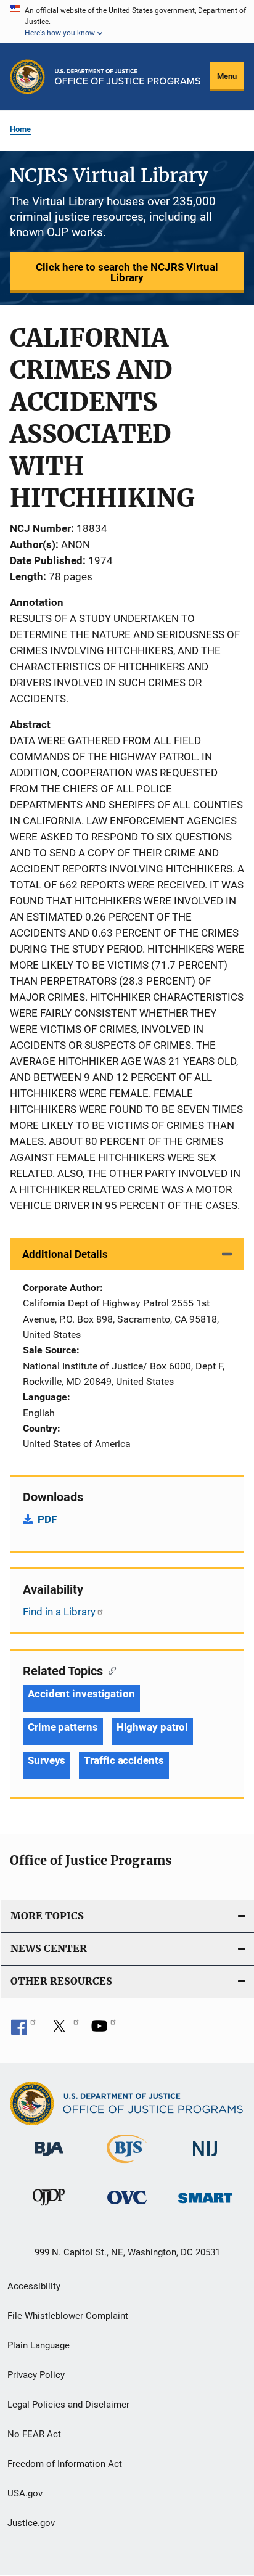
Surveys (47, 1760)
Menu (227, 76)
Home (20, 129)
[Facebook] (23, 2030)
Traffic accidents (124, 1760)
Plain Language (39, 2345)
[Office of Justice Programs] (27, 77)
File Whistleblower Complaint (68, 2316)
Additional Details (65, 1254)
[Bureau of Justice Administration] (49, 2158)
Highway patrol (153, 1727)
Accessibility (34, 2286)
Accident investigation (81, 1694)
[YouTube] (104, 2030)
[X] (63, 2030)
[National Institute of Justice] (205, 2158)
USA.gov (25, 2493)
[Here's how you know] (127, 22)
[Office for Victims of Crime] (127, 2206)
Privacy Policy (36, 2375)
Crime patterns (63, 1727)
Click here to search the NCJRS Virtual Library (127, 272)
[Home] (128, 77)
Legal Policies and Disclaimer (68, 2405)
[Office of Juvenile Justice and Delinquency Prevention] (49, 2208)
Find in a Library (59, 1612)
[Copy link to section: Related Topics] (109, 1670)
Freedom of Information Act (65, 2464)
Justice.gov (31, 2523)
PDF (47, 1519)
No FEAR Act (34, 2434)
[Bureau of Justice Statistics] (127, 2165)
